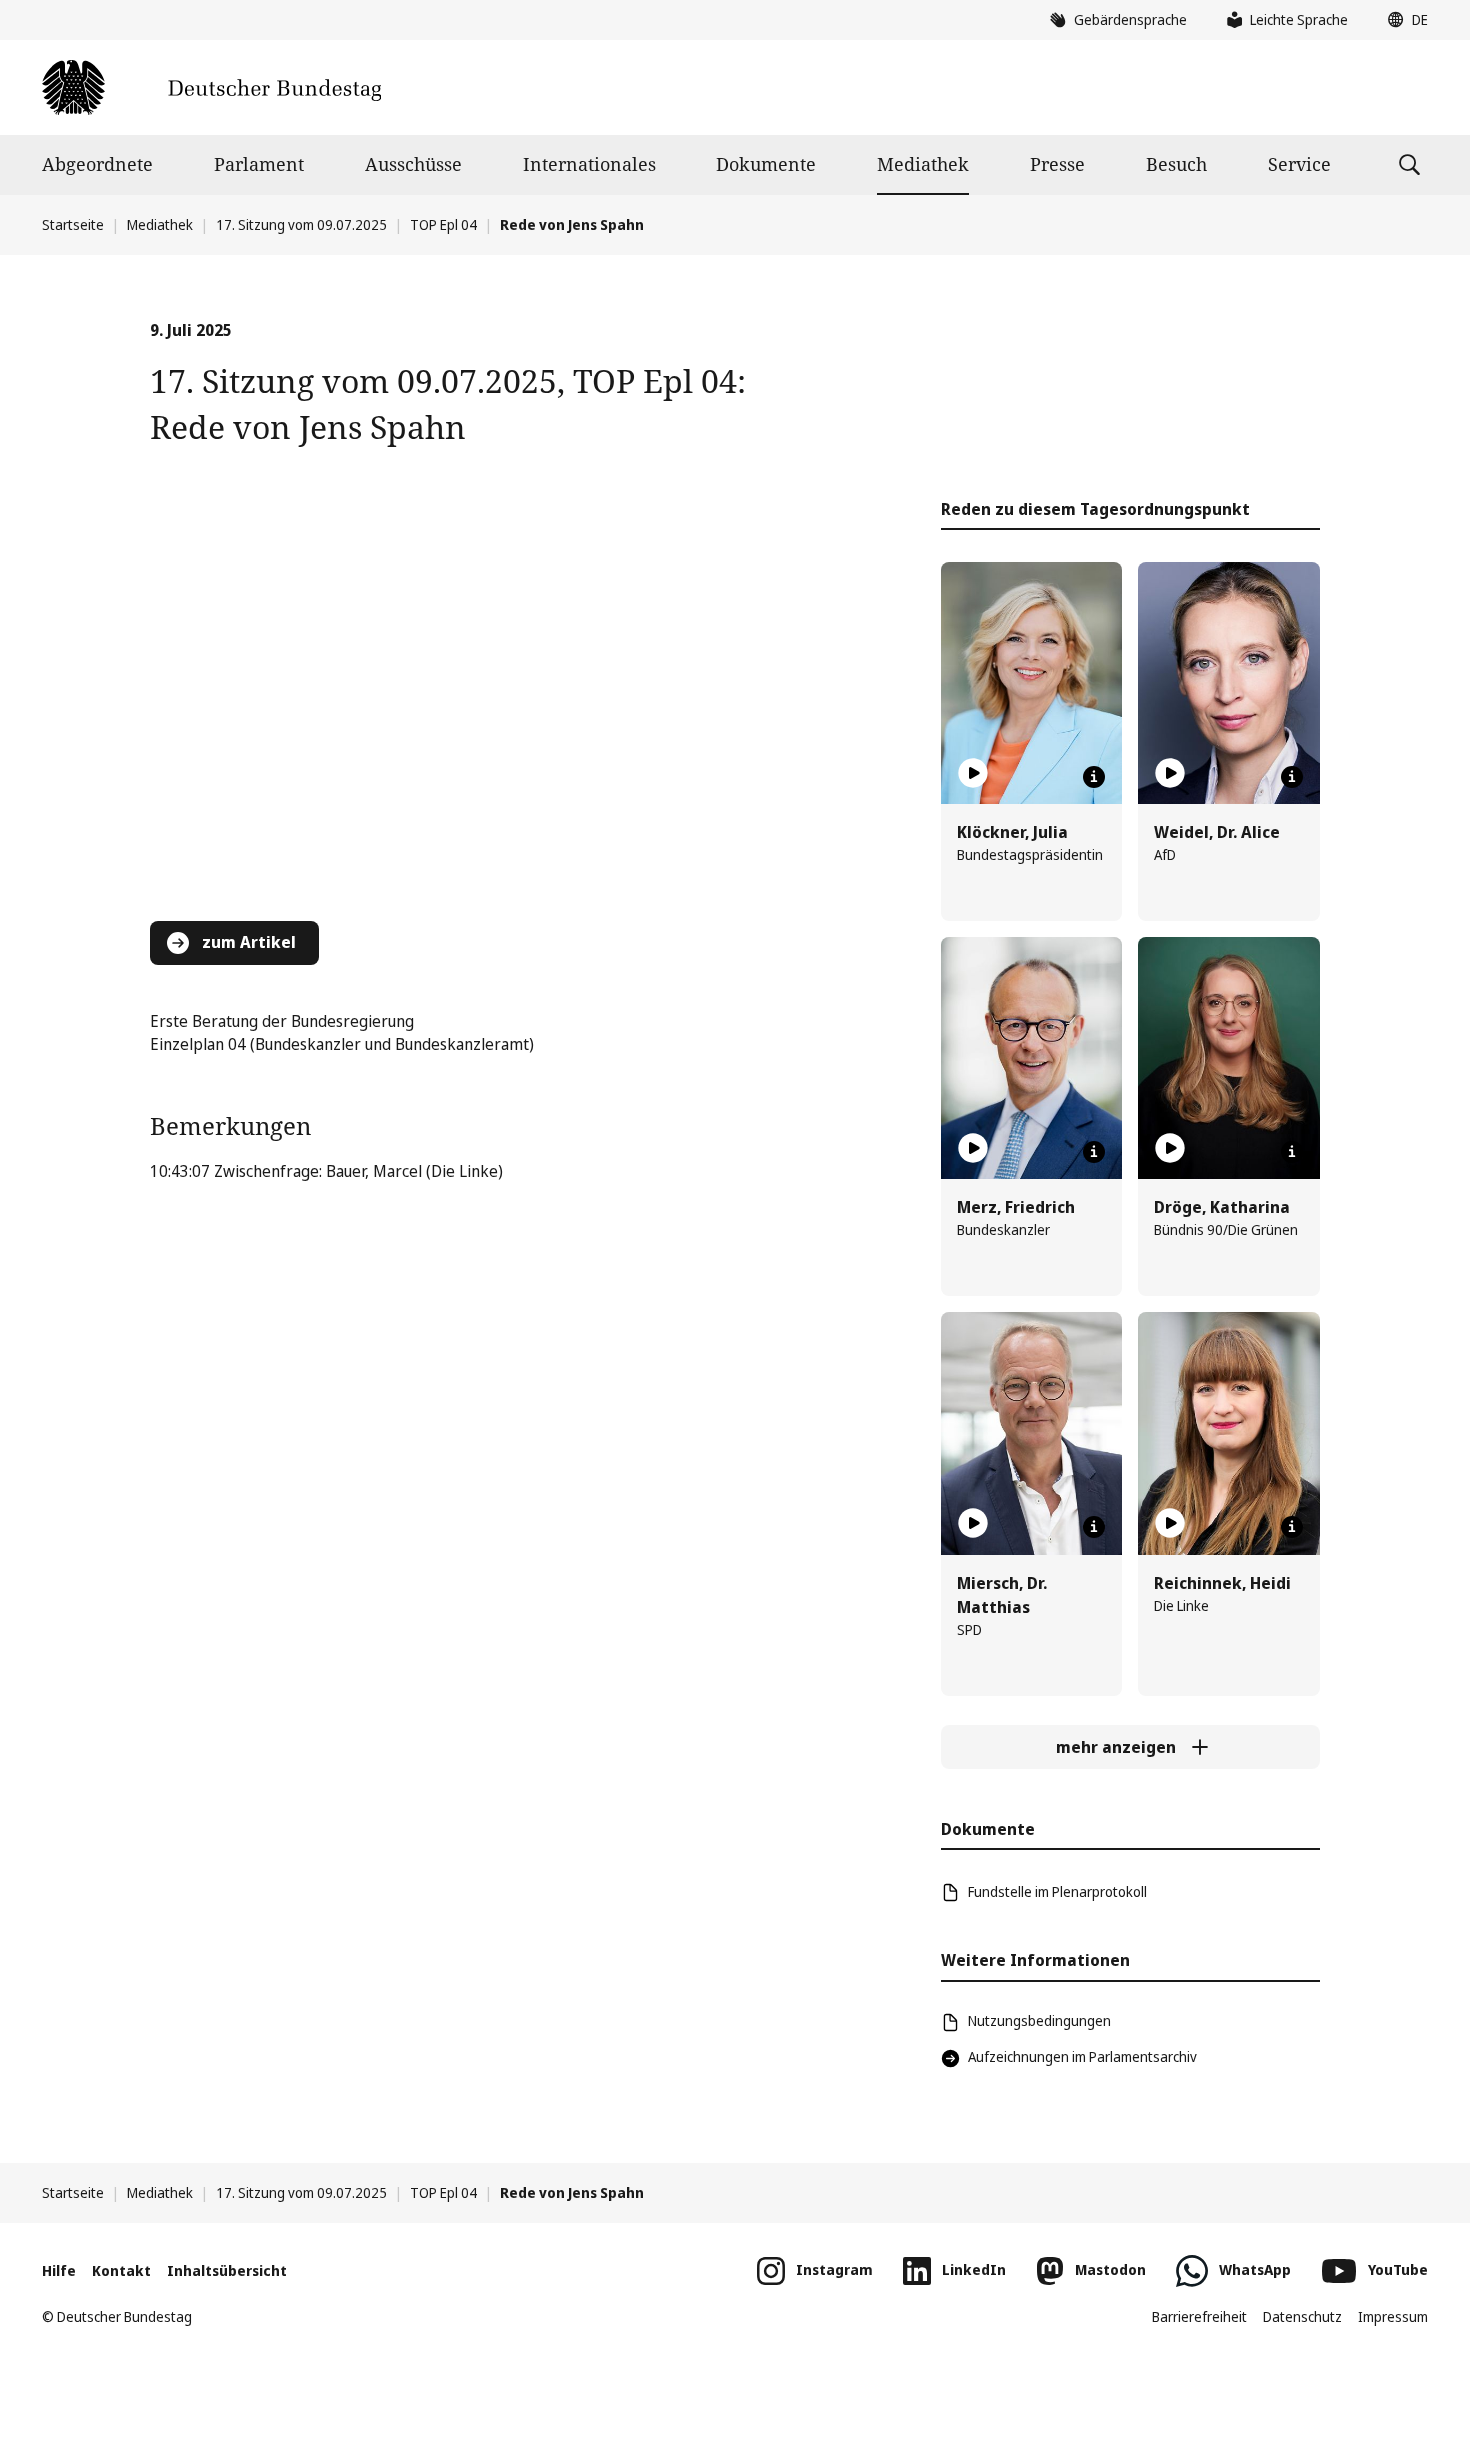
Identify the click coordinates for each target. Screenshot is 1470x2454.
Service (1299, 164)
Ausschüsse (413, 164)
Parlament (259, 164)
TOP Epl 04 (443, 224)
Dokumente (766, 164)
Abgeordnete (97, 164)
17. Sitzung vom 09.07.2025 (301, 224)
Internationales (589, 164)
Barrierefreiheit (1199, 2316)
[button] (1403, 20)
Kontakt (121, 2270)
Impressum (1393, 2316)
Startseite (73, 224)
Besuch (1176, 164)
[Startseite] (211, 87)
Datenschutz (1302, 2316)
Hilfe (59, 2270)
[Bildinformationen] (1094, 777)
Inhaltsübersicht (227, 2270)
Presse (1057, 164)
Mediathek (923, 164)
